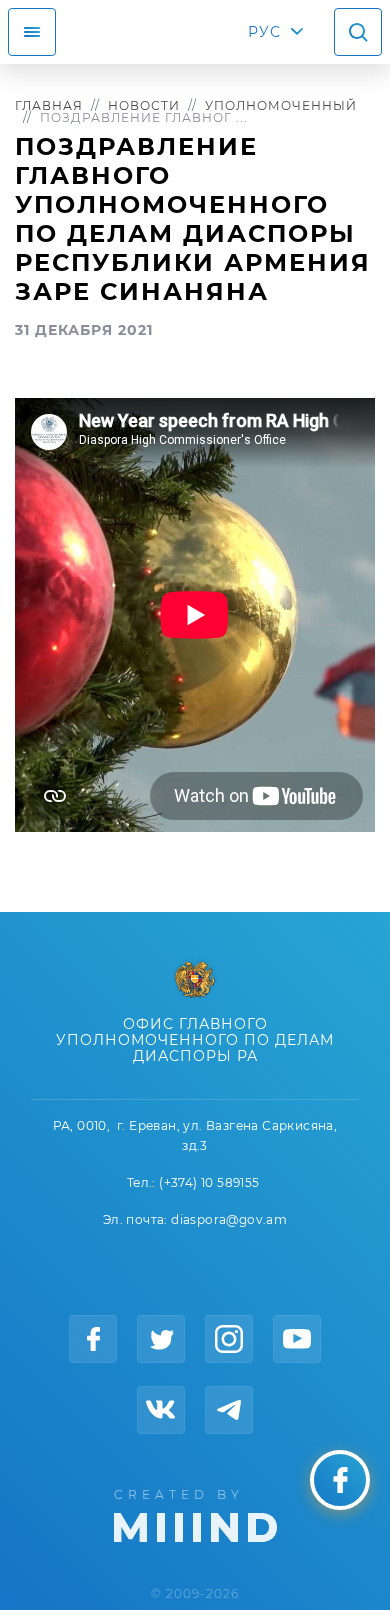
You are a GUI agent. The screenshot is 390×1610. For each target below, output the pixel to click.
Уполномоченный (281, 105)
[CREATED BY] (195, 1514)
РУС (264, 32)
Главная (49, 105)
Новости (144, 105)
